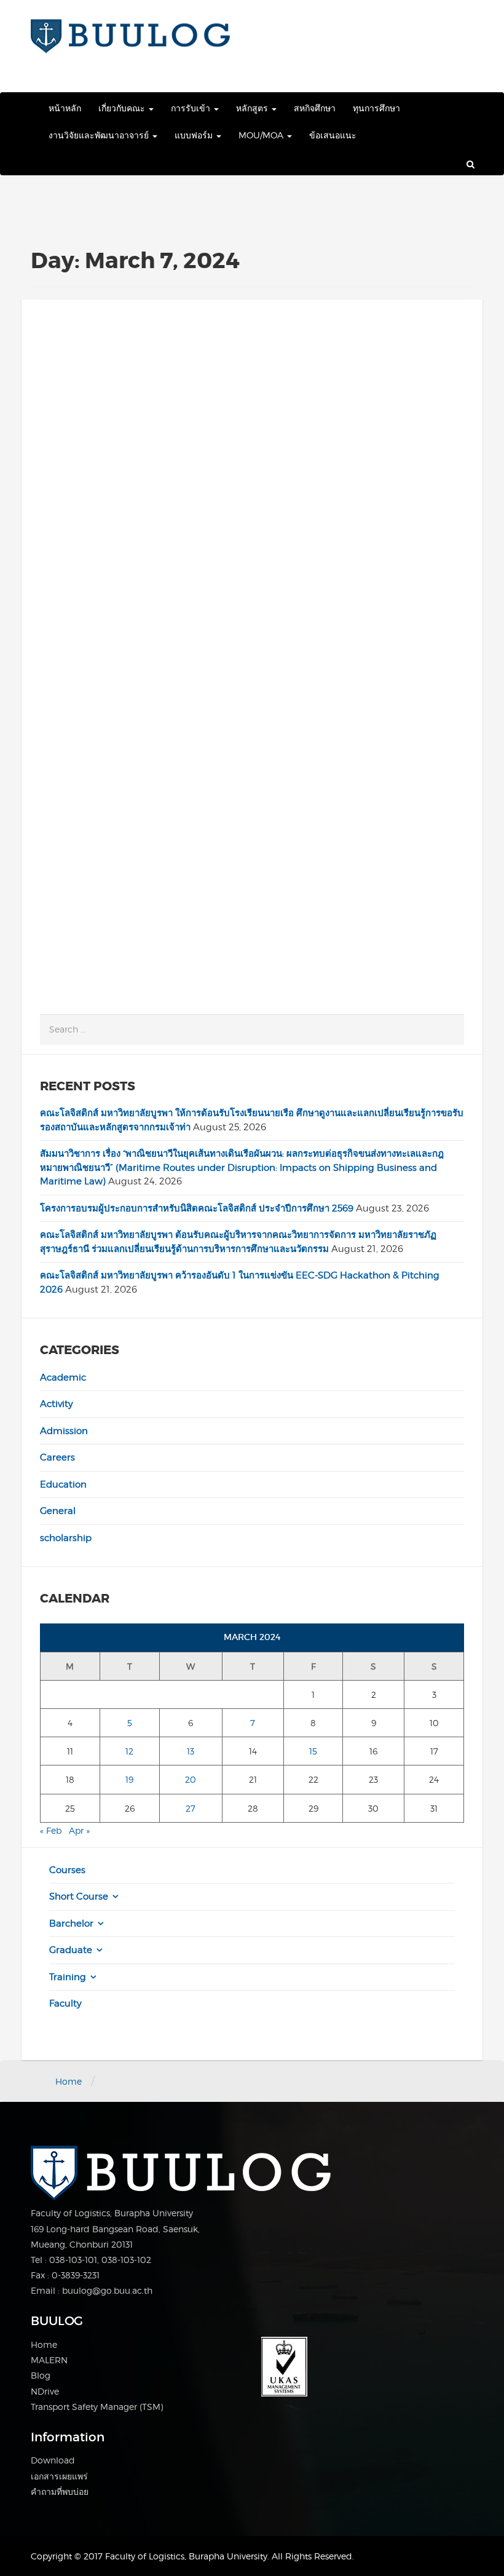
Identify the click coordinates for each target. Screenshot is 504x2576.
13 (191, 1751)
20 (191, 1779)
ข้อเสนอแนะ (333, 135)
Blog (41, 2375)
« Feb (51, 1830)
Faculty (65, 2003)
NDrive (45, 2391)
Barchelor (71, 1924)
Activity (57, 1404)
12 (129, 1751)
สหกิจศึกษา (315, 108)
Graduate (71, 1950)
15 (313, 1751)
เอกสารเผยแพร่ (59, 2476)
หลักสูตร (253, 108)
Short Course (79, 1896)
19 (129, 1779)
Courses (67, 1870)
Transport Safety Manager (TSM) (97, 2407)
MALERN (49, 2360)
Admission (64, 1431)
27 (191, 1808)
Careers (57, 1457)
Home (69, 2081)
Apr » (79, 1830)
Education (63, 1484)
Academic (63, 1377)
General (58, 1511)
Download (53, 2460)
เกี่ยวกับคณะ (123, 108)
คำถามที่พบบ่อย (60, 2491)
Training (68, 1977)
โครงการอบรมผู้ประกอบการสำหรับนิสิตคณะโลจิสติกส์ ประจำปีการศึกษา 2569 (197, 1208)
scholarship (66, 1538)
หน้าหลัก (65, 108)
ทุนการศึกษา (376, 108)
